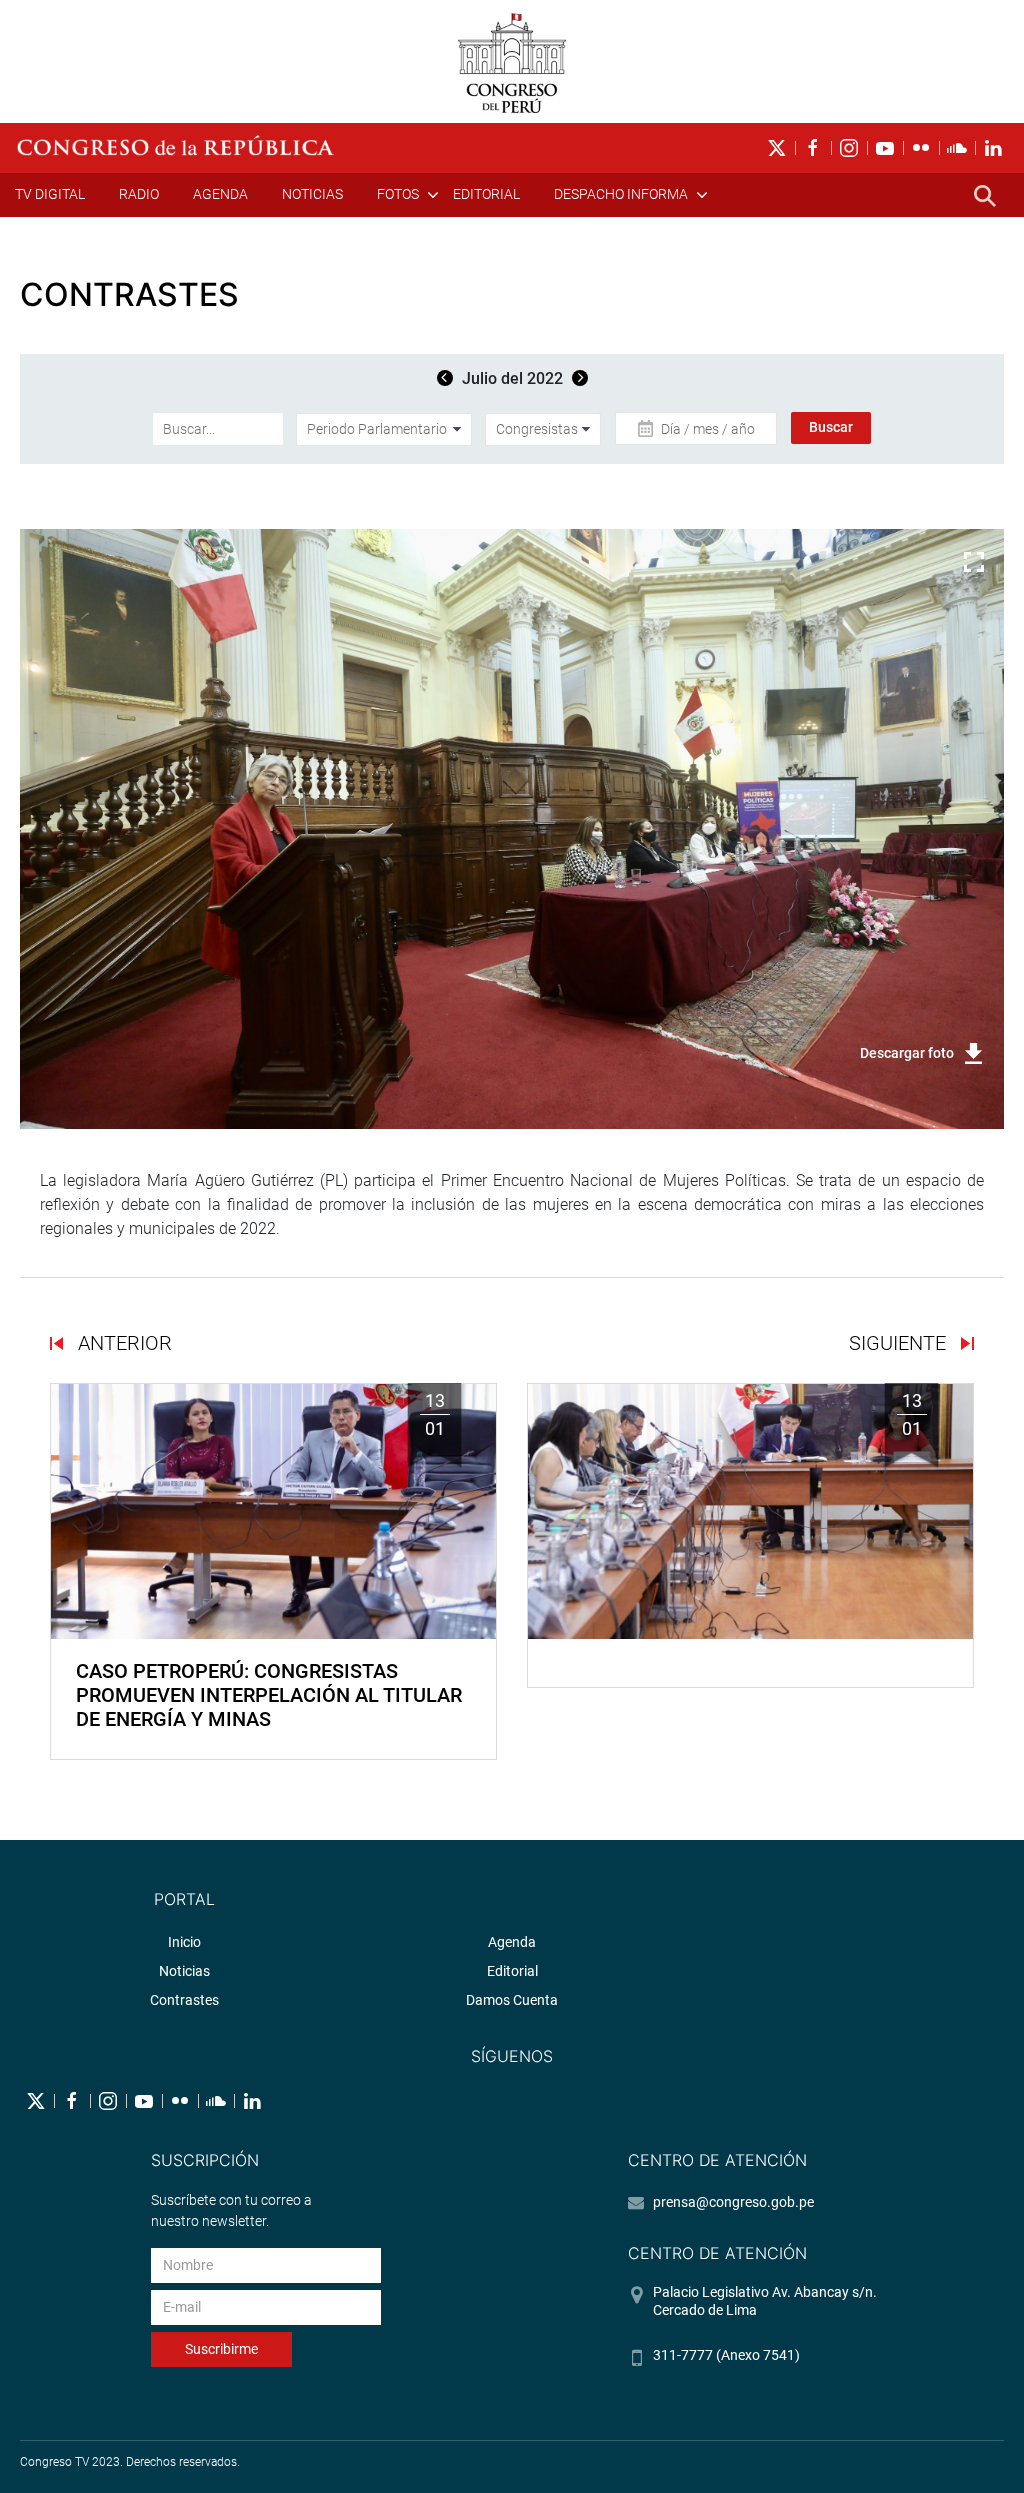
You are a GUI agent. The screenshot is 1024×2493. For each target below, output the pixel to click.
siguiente (900, 1343)
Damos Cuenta (512, 2000)
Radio (139, 194)
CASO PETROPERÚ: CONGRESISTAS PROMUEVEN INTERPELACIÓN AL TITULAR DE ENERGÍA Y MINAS (269, 1695)
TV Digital (50, 194)
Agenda (220, 194)
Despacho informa (621, 194)
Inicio (184, 1942)
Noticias (312, 194)
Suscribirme (221, 2349)
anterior (122, 1343)
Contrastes (184, 2000)
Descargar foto (907, 1053)
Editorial (486, 194)
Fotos (398, 194)
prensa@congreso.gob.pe (733, 2202)
